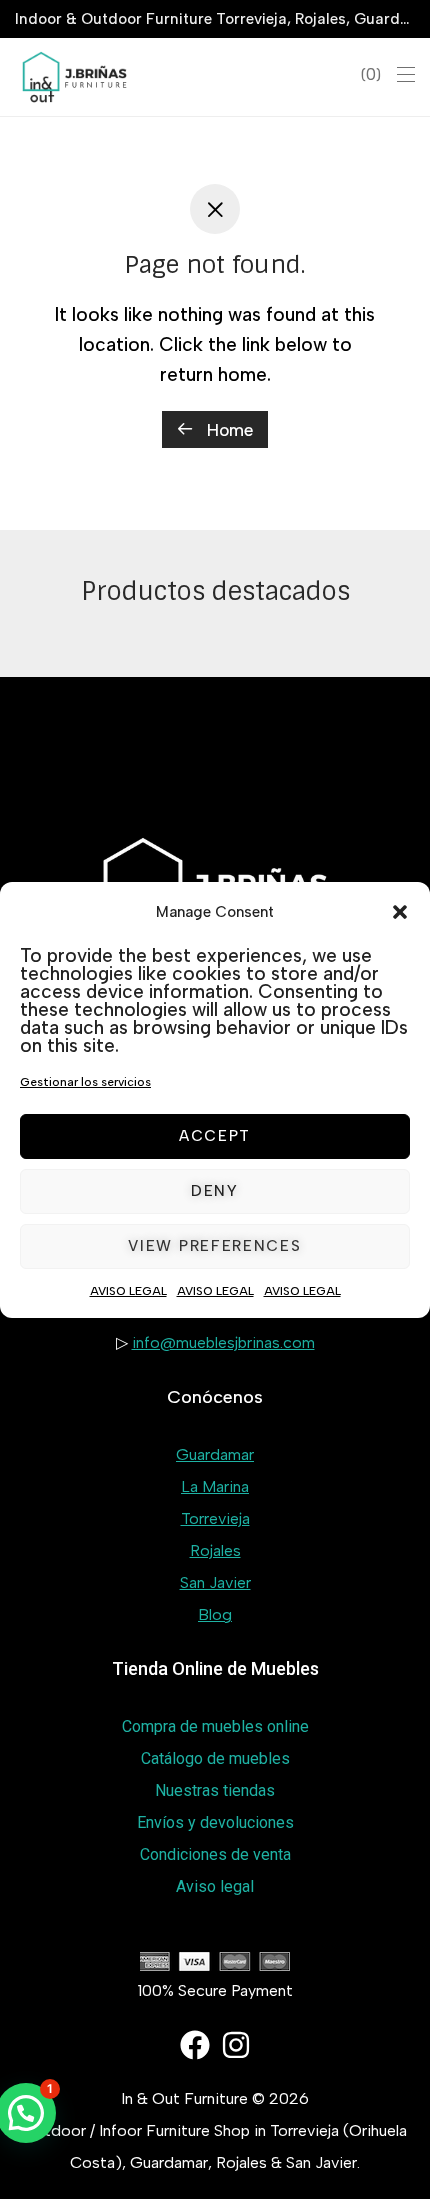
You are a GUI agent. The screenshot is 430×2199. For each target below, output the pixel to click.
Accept (215, 1136)
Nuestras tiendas (215, 1790)
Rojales (215, 1550)
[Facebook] (195, 2045)
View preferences (214, 1246)
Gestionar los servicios (85, 1082)
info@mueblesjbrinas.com (223, 1342)
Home (227, 430)
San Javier (215, 1582)
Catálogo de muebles (215, 1758)
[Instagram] (236, 2045)
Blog (215, 1614)
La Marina (215, 1486)
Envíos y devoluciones (215, 1822)
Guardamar (215, 1454)
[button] (400, 912)
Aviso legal (215, 1886)
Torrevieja (215, 1518)
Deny (215, 1191)
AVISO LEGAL (128, 1291)
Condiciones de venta (215, 1854)
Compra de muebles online (215, 1726)
